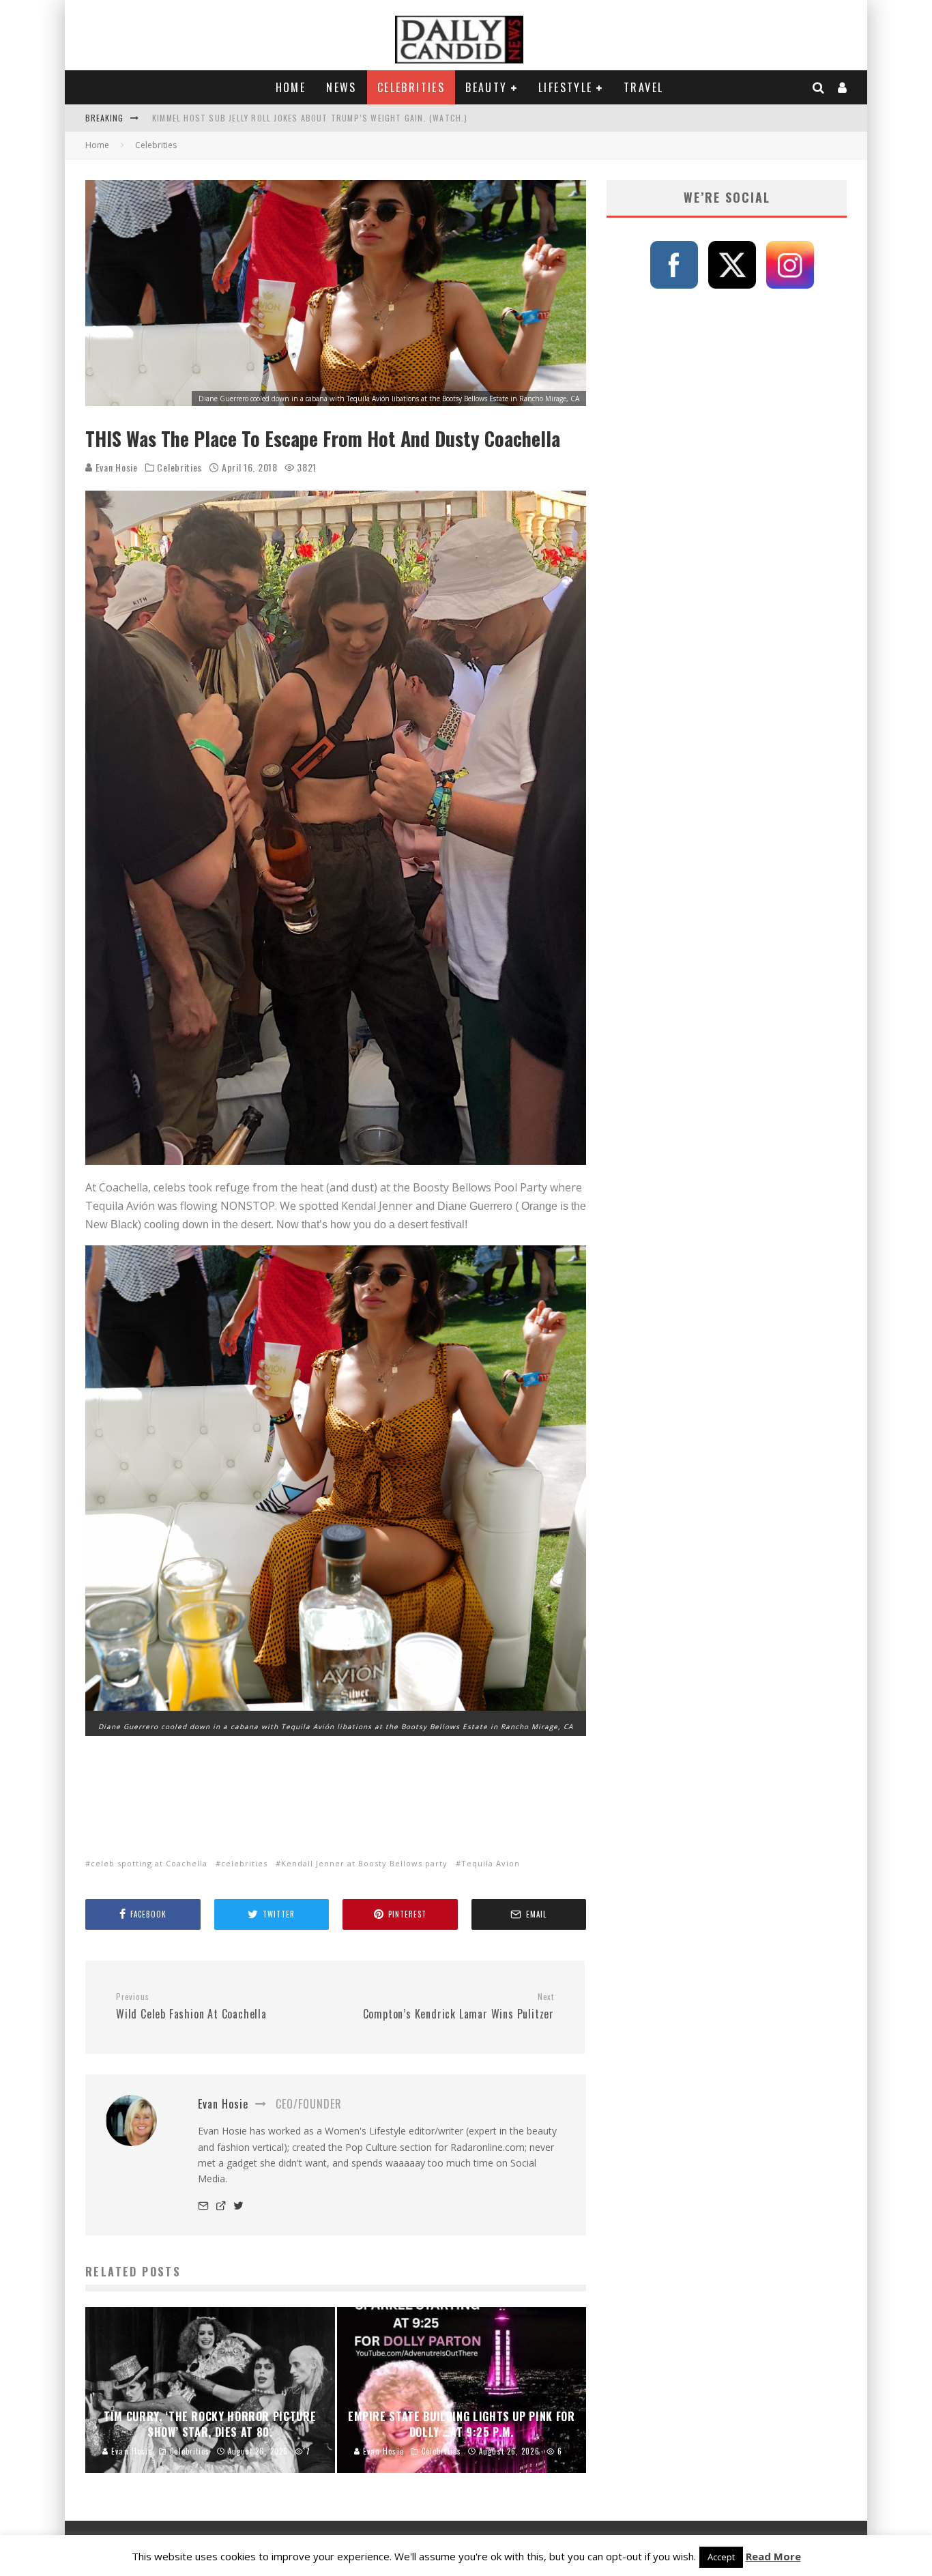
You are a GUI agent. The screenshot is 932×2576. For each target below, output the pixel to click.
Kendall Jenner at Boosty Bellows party (364, 1863)
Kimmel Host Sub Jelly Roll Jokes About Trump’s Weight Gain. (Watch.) (310, 118)
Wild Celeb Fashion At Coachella (191, 2007)
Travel (643, 87)
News (341, 87)
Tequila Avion (491, 1863)
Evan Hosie (115, 467)
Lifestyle (566, 87)
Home (291, 87)
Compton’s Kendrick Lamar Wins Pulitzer (458, 2007)
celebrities (244, 1863)
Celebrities (411, 87)
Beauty (486, 87)
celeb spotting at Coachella (149, 1863)
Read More (773, 2556)
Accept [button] (721, 2557)
